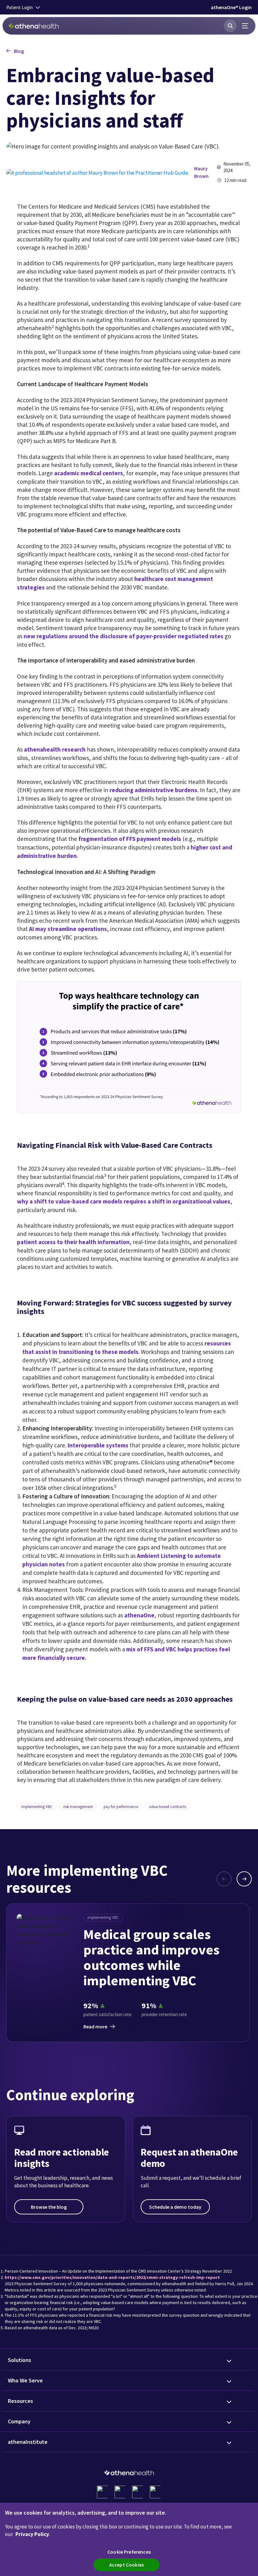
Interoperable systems (98, 1445)
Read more (95, 2026)
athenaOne (139, 1615)
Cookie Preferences (129, 2552)
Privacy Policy (32, 2534)
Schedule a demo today (175, 2207)
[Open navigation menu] (245, 26)
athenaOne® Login (231, 7)
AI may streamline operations (68, 929)
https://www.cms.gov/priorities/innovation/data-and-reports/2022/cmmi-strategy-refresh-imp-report (112, 2277)
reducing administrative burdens (153, 790)
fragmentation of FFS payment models (130, 839)
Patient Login (20, 7)
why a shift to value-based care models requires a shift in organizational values (124, 1201)
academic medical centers (89, 473)
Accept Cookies (126, 2565)
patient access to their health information (73, 1242)
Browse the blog (49, 2207)
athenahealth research (55, 749)
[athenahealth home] (34, 26)
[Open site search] (230, 26)
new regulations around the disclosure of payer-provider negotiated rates (123, 636)
